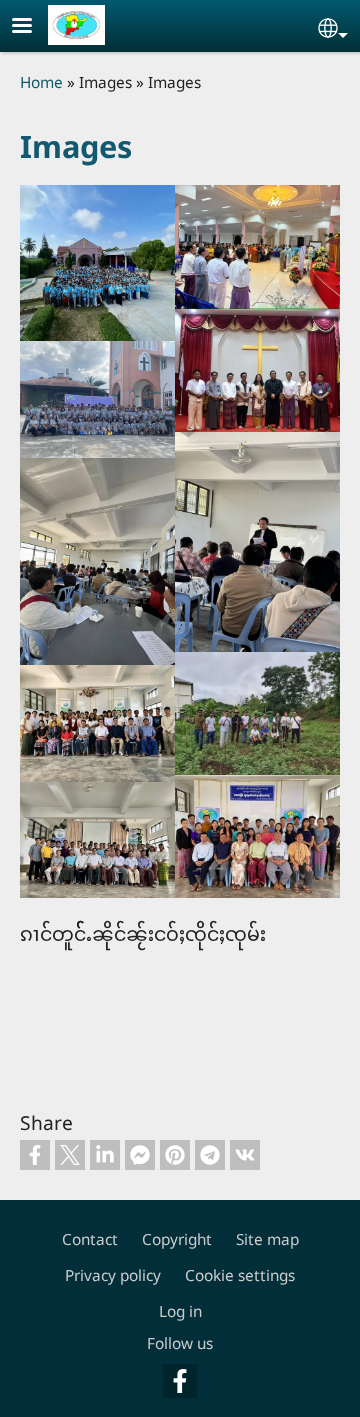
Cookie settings (240, 1275)
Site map (267, 1239)
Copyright (177, 1239)
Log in (180, 1311)
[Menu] (34, 27)
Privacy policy (113, 1275)
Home (41, 82)
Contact (90, 1239)
